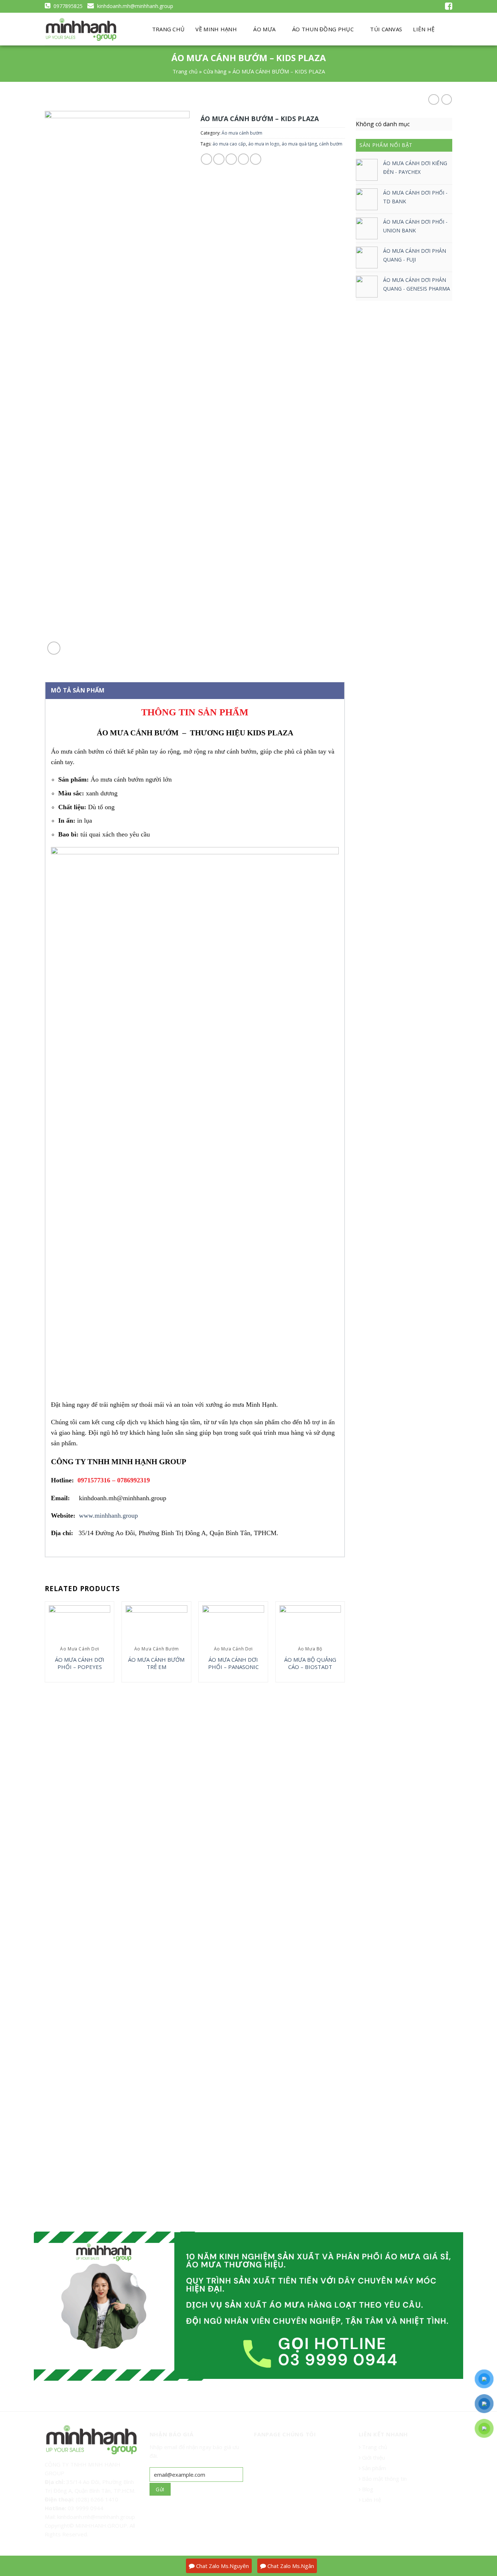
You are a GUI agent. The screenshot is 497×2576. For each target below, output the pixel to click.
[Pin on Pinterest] (244, 159)
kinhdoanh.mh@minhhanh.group (134, 6)
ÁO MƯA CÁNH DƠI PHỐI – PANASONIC (233, 1663)
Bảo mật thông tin (384, 2479)
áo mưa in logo (264, 144)
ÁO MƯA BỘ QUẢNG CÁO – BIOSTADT (310, 1663)
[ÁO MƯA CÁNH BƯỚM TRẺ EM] (156, 1624)
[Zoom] (54, 648)
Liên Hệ (371, 2500)
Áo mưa (264, 29)
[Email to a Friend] (231, 159)
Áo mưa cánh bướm (242, 133)
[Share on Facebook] (206, 159)
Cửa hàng (215, 71)
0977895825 (67, 6)
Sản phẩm (373, 2468)
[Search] (446, 29)
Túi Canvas (386, 29)
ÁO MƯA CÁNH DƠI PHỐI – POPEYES (80, 1663)
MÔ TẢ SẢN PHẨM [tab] (78, 690)
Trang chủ (168, 29)
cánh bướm (331, 144)
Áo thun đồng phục (323, 29)
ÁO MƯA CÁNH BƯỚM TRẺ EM (156, 1663)
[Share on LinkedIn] (256, 159)
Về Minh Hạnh (216, 29)
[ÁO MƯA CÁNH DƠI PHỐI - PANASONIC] (233, 1624)
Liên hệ (424, 29)
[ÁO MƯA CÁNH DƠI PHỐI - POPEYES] (80, 1624)
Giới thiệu (373, 2457)
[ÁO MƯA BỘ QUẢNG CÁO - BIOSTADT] (310, 1624)
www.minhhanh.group (108, 1515)
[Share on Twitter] (219, 159)
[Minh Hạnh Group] (81, 30)
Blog (367, 2489)
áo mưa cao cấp (229, 144)
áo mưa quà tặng (299, 144)
